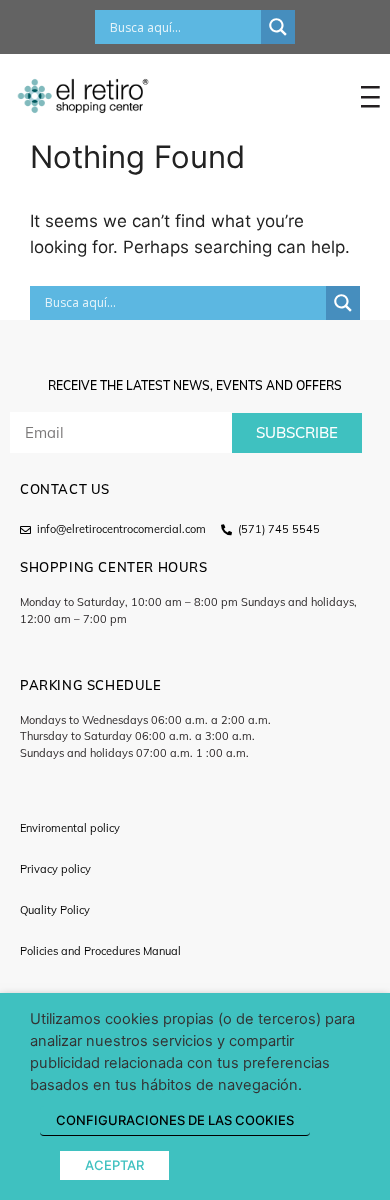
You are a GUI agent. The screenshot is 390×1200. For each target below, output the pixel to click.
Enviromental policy (70, 828)
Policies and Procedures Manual (100, 951)
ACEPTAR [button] (114, 1165)
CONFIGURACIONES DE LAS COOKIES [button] (175, 1120)
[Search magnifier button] (278, 27)
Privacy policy (55, 869)
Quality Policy (55, 910)
